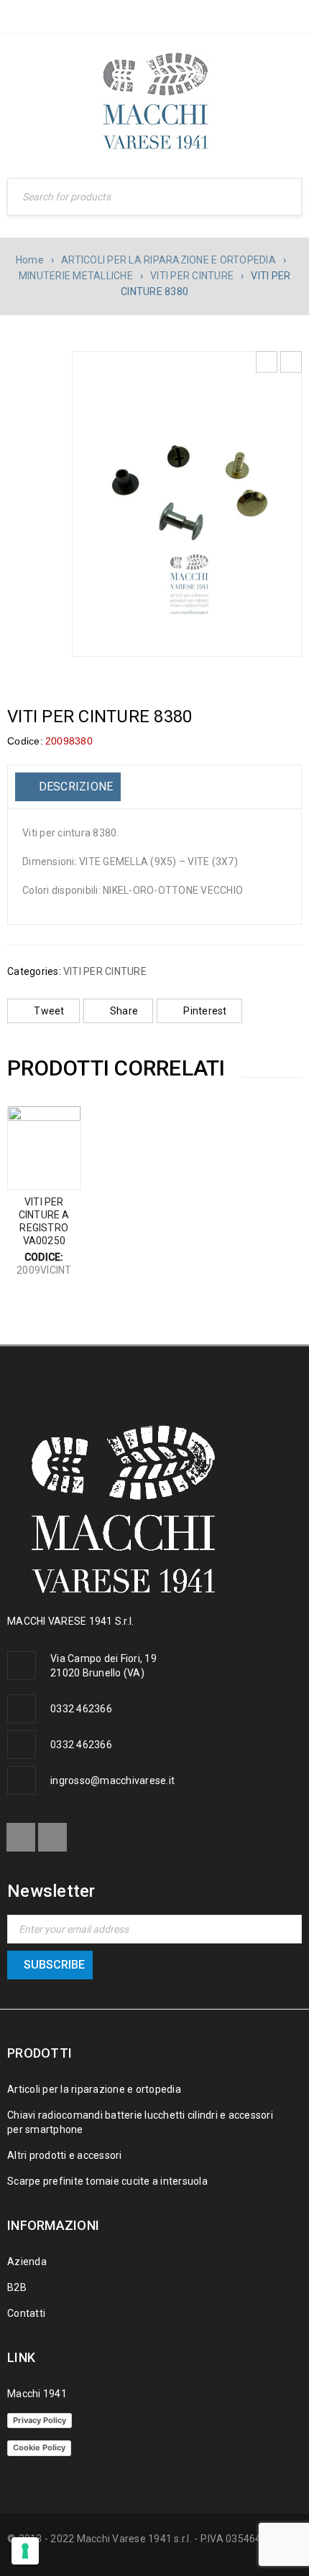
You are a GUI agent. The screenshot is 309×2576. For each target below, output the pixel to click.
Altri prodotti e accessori (65, 2155)
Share (124, 1011)
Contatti (26, 2313)
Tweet (49, 1011)
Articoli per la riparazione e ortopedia (94, 2089)
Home (30, 260)
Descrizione (74, 787)
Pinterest (205, 1011)
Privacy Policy (40, 2420)
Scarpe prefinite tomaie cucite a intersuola (107, 2181)
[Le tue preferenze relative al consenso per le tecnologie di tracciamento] (25, 2551)
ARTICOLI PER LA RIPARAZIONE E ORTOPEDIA (169, 260)
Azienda (27, 2262)
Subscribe (54, 1965)
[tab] (68, 787)
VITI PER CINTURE (192, 276)
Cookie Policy (39, 2447)
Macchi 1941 (37, 2394)
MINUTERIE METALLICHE (76, 276)
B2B (17, 2287)
